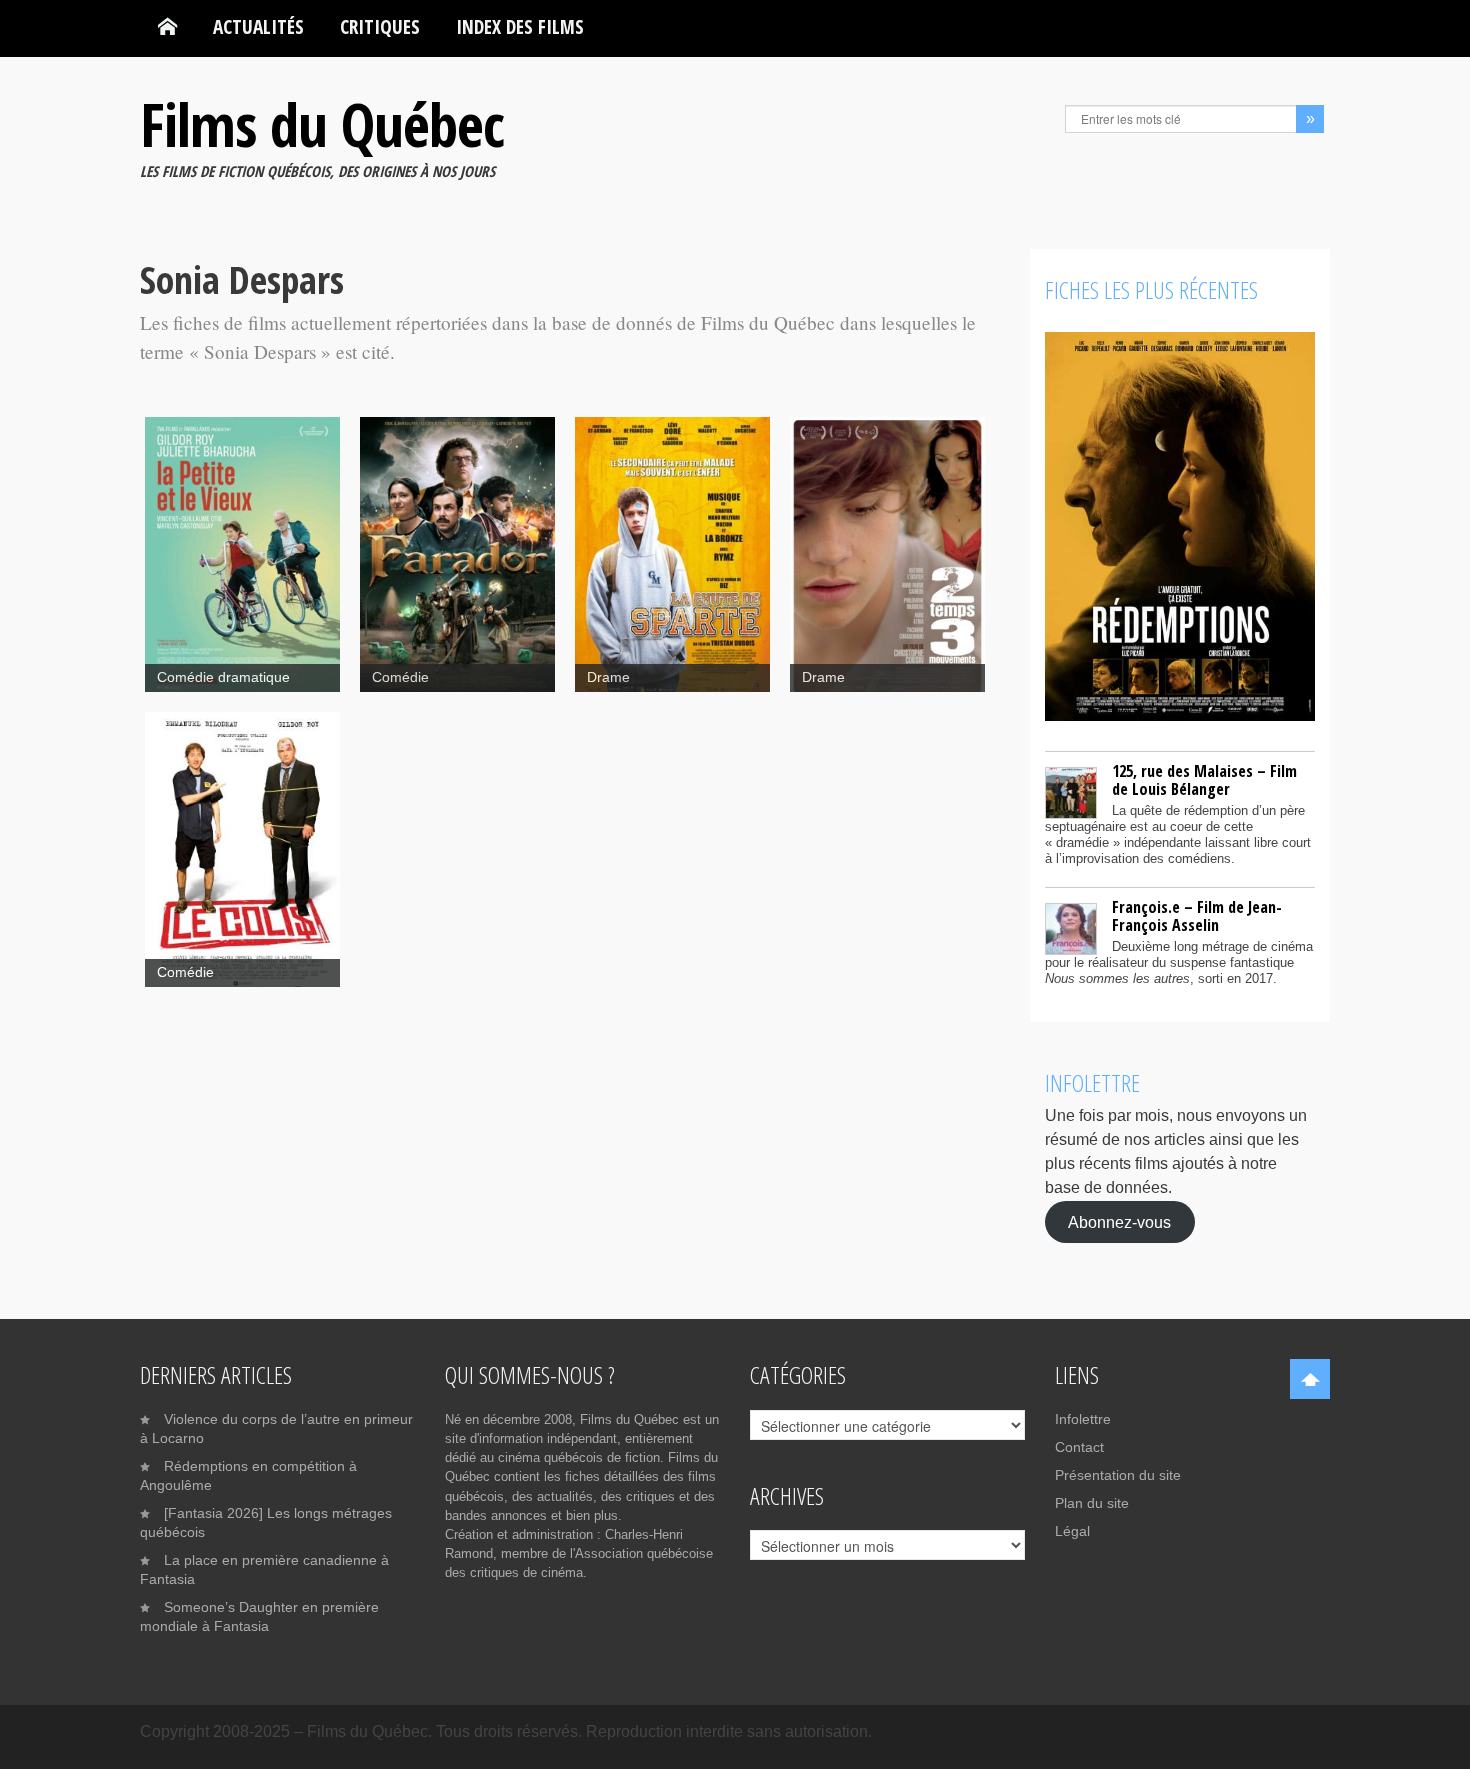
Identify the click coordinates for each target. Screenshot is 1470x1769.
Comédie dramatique (223, 677)
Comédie (400, 677)
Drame (608, 677)
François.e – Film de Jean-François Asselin (1197, 916)
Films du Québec (322, 124)
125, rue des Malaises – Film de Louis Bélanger (1204, 780)
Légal (1072, 1531)
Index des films (520, 26)
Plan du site (1092, 1503)
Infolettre (1083, 1419)
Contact (1079, 1447)
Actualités (258, 26)
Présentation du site (1118, 1475)
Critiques (380, 26)
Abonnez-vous (1119, 1221)
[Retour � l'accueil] (167, 27)
